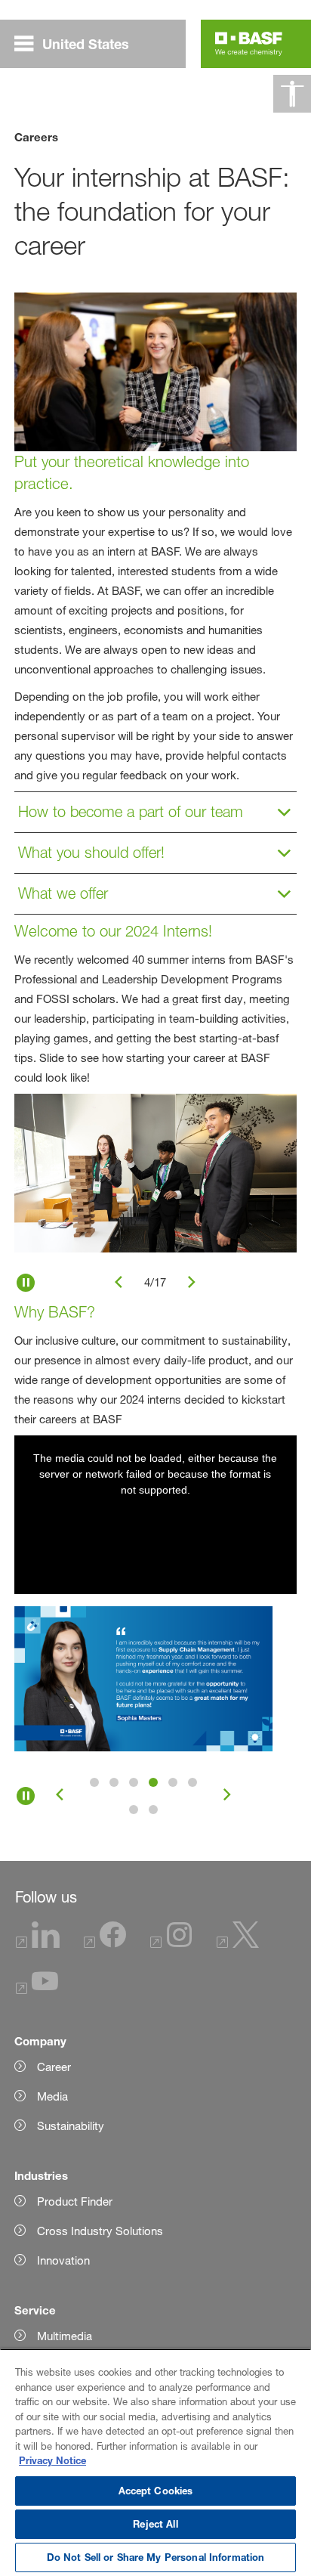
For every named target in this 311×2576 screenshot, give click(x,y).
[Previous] (119, 1283)
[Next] (192, 1283)
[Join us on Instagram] (171, 1944)
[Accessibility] (292, 94)
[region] (155, 2462)
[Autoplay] (26, 1283)
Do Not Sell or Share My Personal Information (156, 2557)
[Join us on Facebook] (105, 1944)
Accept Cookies (156, 2491)
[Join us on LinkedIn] (38, 1944)
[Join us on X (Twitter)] (238, 1944)
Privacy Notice (52, 2460)
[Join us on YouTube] (37, 1990)
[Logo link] (249, 44)
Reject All (155, 2524)
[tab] (94, 1782)
